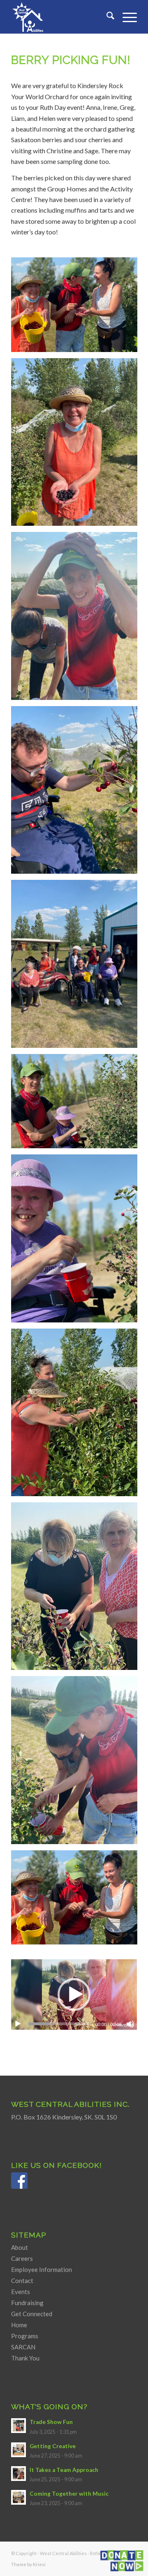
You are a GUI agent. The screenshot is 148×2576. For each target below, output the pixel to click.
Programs (25, 2336)
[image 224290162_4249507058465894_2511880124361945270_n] (77, 1763)
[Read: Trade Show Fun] (18, 2426)
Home (19, 2325)
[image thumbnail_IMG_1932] (77, 1589)
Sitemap (29, 2235)
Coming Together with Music (69, 2494)
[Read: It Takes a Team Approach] (18, 2474)
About (20, 2247)
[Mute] (130, 2024)
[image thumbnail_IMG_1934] (77, 1241)
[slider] (59, 2024)
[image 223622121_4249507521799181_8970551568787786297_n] (77, 1901)
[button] (74, 1994)
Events (21, 2292)
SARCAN (23, 2347)
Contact (22, 2281)
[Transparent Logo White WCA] (61, 17)
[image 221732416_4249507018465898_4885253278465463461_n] (77, 793)
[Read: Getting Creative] (18, 2450)
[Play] (18, 2024)
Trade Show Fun (51, 2422)
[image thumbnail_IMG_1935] (77, 1104)
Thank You (25, 2358)
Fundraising (27, 2303)
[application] (74, 1994)
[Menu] (126, 17)
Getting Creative (53, 2446)
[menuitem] (106, 17)
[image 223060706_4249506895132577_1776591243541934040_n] (77, 308)
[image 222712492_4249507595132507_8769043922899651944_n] (77, 445)
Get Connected (32, 2314)
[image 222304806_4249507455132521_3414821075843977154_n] (77, 619)
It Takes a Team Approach (64, 2470)
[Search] (106, 17)
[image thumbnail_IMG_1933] (77, 1415)
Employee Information (42, 2269)
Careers (22, 2258)
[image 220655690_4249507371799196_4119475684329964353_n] (77, 967)
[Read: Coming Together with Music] (18, 2497)
